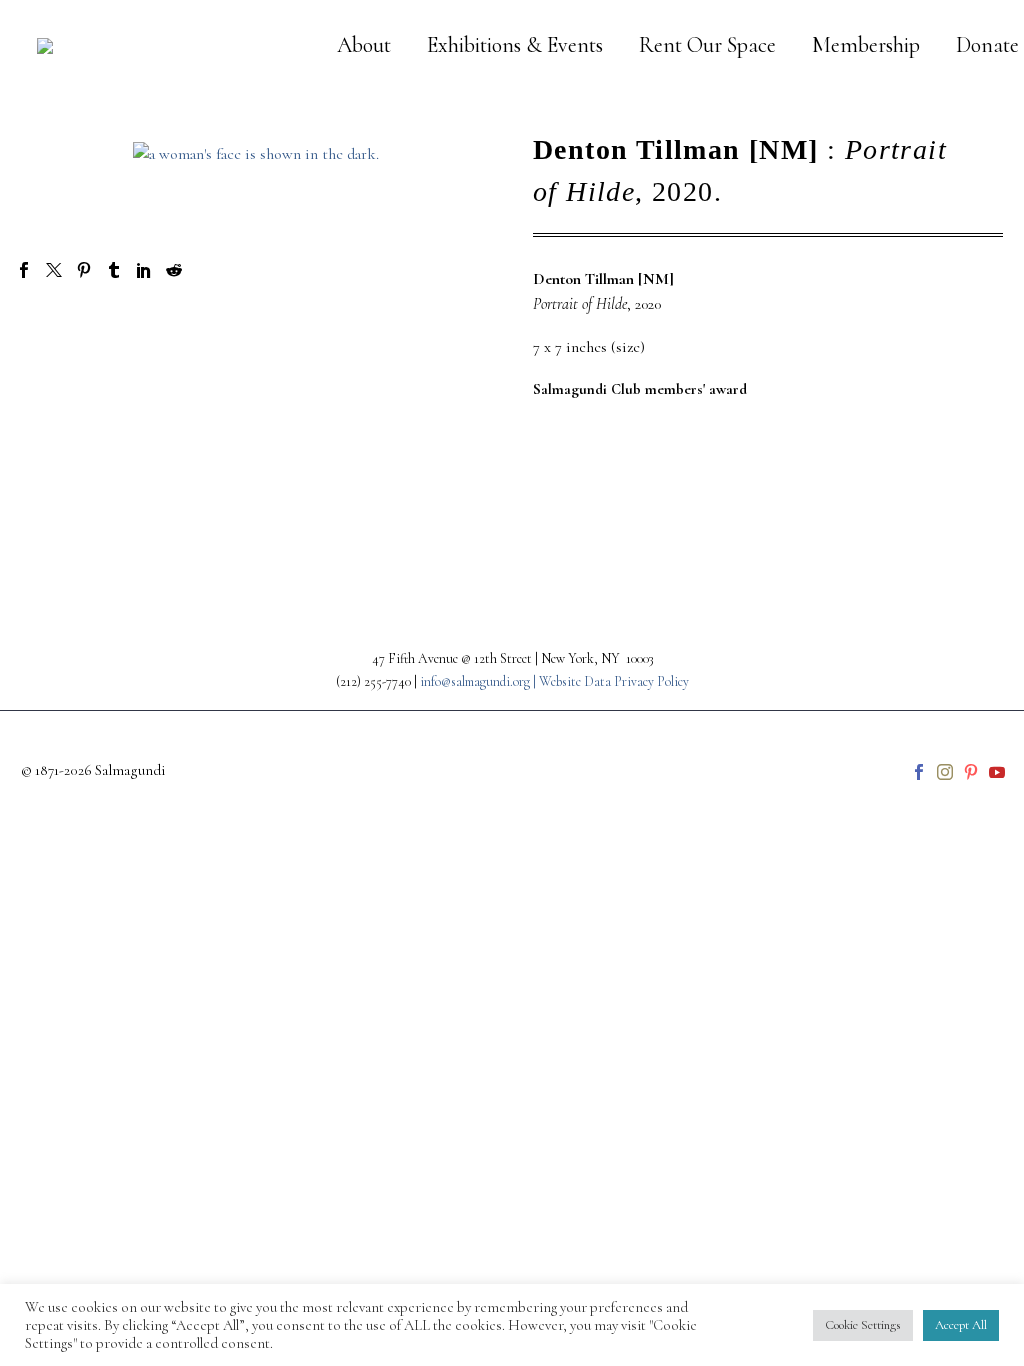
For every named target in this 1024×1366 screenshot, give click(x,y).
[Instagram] (945, 772)
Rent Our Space (707, 45)
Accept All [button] (961, 1325)
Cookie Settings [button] (863, 1325)
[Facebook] (24, 270)
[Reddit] (174, 270)
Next (952, 493)
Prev (70, 493)
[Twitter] (54, 270)
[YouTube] (997, 772)
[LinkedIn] (144, 270)
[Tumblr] (114, 270)
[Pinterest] (84, 270)
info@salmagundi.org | (479, 681)
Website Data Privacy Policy (614, 681)
